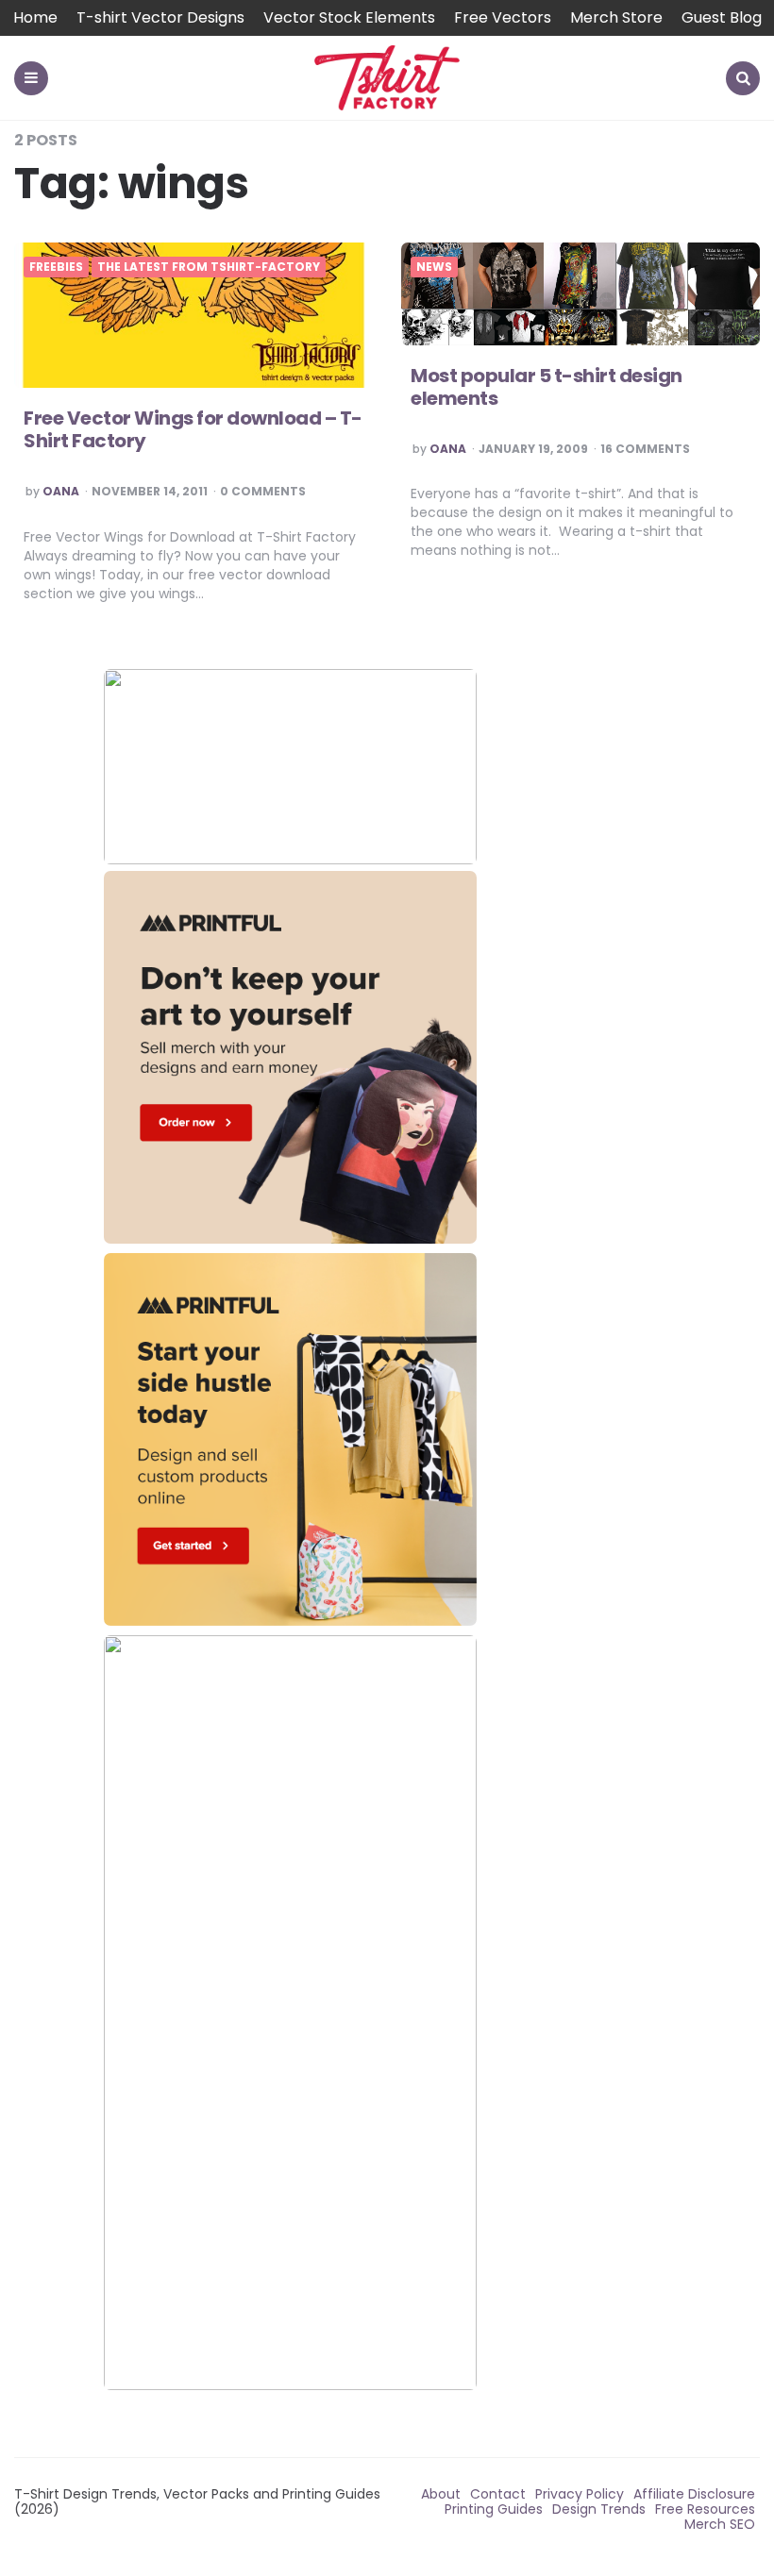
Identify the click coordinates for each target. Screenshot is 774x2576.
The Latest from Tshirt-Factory (209, 267)
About (441, 2494)
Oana (61, 492)
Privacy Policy (580, 2494)
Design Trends (599, 2509)
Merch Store (616, 17)
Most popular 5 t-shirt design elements (547, 387)
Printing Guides (494, 2509)
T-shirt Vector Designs (160, 17)
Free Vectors (503, 17)
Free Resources (705, 2509)
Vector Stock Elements (349, 17)
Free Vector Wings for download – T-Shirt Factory (193, 429)
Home (35, 17)
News (434, 267)
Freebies (56, 267)
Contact (498, 2494)
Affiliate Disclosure (694, 2494)
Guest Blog (722, 17)
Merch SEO (720, 2524)
